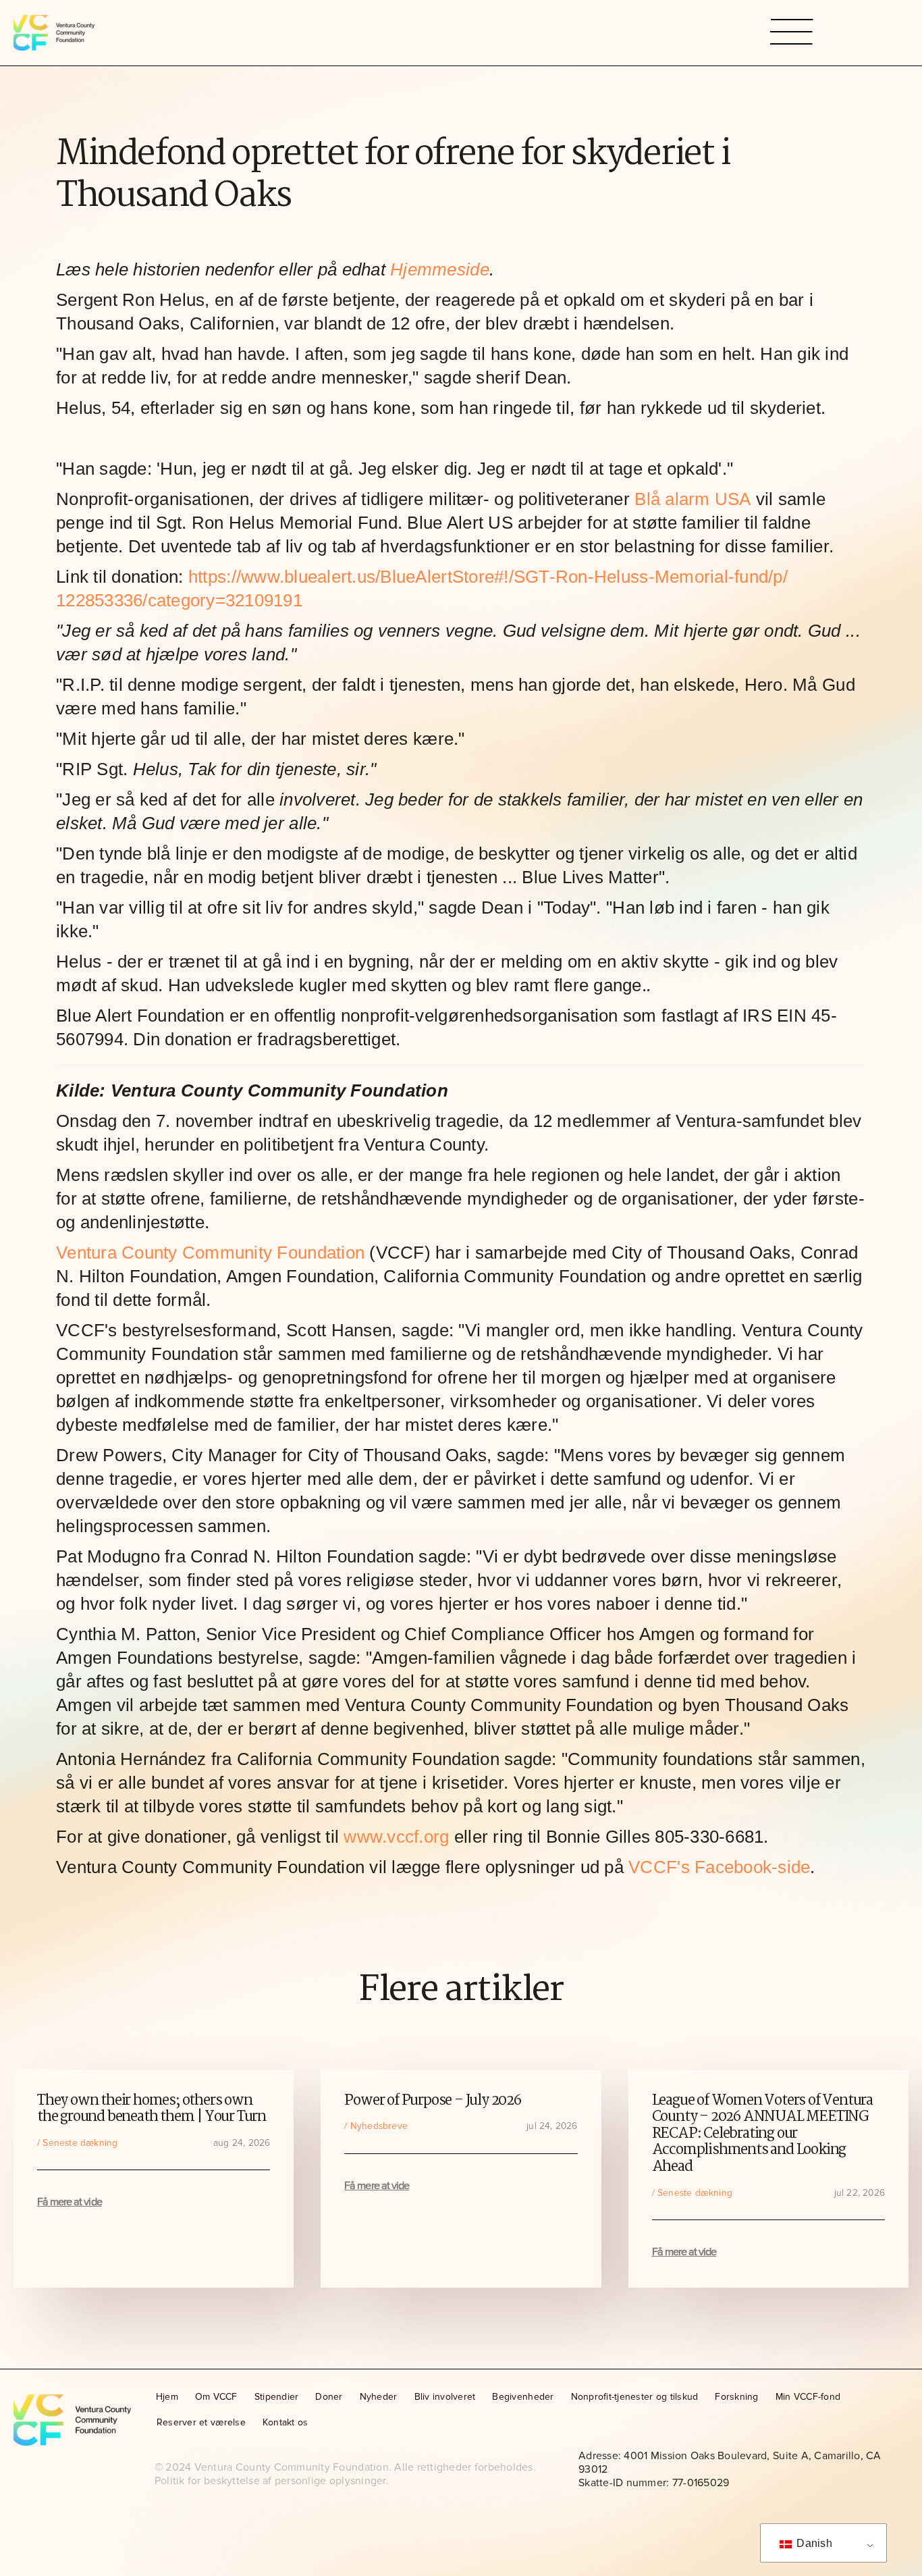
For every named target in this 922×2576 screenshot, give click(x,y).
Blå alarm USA (693, 499)
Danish (813, 2543)
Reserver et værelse (201, 2422)
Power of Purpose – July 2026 (432, 2101)
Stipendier (277, 2397)
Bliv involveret (445, 2397)
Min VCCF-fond (808, 2397)
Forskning (736, 2397)
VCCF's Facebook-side (719, 1867)
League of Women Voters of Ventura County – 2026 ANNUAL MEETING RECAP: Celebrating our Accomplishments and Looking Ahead (762, 2134)
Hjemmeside (440, 269)
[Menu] (792, 33)
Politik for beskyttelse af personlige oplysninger (270, 2481)
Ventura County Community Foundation (210, 1253)
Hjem (167, 2397)
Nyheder (379, 2397)
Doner (329, 2397)
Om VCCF (216, 2397)
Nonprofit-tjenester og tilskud (635, 2397)
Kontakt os (286, 2422)
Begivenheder (523, 2397)
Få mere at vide (70, 2202)
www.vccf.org (396, 1837)
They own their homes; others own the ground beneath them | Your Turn (152, 2109)
